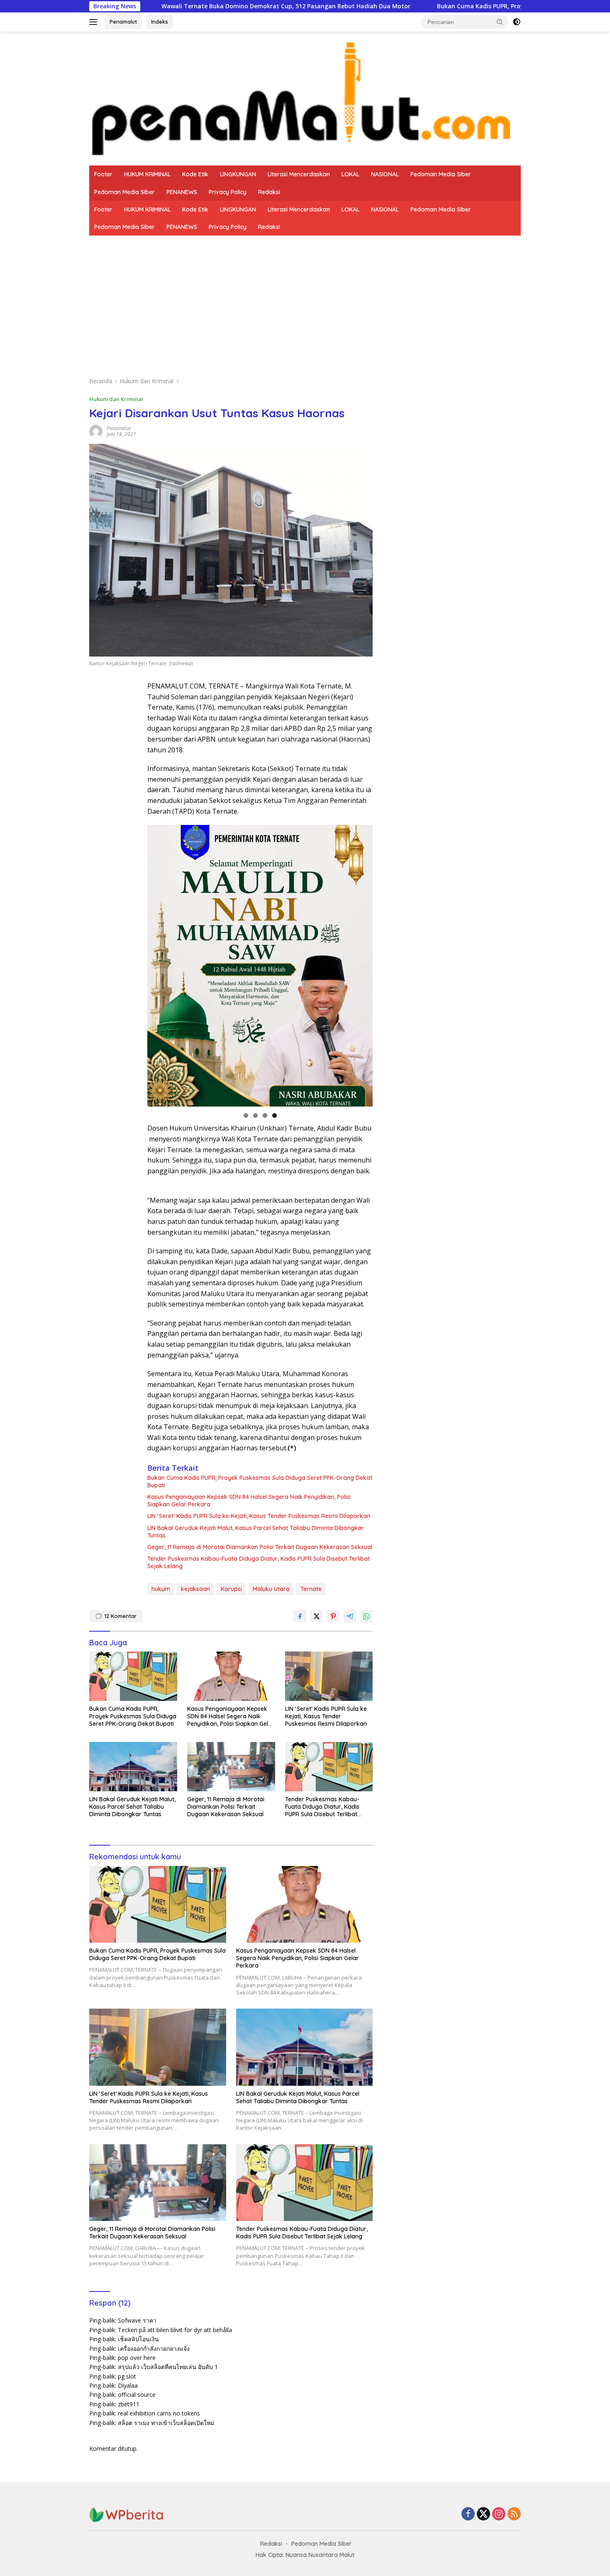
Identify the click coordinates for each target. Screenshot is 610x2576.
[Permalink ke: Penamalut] (96, 431)
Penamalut (123, 22)
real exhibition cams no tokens (159, 2413)
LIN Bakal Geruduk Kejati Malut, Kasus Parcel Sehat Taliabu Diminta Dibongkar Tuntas (256, 1532)
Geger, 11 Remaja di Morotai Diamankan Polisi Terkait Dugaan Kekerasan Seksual (260, 1547)
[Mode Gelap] (517, 22)
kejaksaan (195, 1589)
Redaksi (269, 192)
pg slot (127, 2376)
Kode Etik (195, 174)
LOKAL (350, 174)
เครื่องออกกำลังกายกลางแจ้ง (154, 2349)
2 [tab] (255, 1115)
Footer (103, 174)
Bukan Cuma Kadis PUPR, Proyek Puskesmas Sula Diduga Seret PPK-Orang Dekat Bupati (440, 6)
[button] (500, 22)
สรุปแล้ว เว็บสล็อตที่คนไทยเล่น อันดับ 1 (168, 2367)
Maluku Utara (271, 1589)
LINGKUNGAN (238, 174)
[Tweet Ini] (317, 1616)
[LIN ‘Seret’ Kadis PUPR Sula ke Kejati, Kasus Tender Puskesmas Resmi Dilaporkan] (329, 1676)
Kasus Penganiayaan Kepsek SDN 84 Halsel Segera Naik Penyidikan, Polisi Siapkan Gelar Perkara (249, 1501)
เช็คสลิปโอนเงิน (138, 2339)
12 (120, 1616)
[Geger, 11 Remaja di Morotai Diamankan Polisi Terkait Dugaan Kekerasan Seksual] (231, 1767)
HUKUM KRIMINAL (147, 174)
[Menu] (95, 22)
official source (137, 2395)
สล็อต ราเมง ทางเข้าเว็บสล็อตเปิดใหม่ (166, 2423)
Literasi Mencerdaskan (299, 174)
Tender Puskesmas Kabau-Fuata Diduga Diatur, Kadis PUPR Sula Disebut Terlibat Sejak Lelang (259, 1562)
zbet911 (129, 2404)
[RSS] (514, 2514)
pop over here (137, 2358)
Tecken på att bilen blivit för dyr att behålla (175, 2330)
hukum (161, 1589)
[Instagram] (499, 2514)
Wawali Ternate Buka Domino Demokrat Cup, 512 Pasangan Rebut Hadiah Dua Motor (163, 6)
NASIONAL (385, 174)
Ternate (311, 1589)
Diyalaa (128, 2385)
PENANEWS (182, 192)
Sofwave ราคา (137, 2320)
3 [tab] (265, 1115)
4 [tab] (274, 1115)
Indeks (160, 22)
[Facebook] (468, 2514)
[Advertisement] (305, 298)
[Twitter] (483, 2514)
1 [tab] (246, 1115)
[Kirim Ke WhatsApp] (366, 1616)
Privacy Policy (228, 192)
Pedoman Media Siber (441, 174)
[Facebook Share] (300, 1616)
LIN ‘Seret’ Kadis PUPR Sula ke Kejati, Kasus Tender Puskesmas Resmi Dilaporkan (259, 1516)
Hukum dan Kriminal (116, 399)
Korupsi (231, 1589)
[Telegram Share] (350, 1616)
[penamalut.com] (305, 98)
